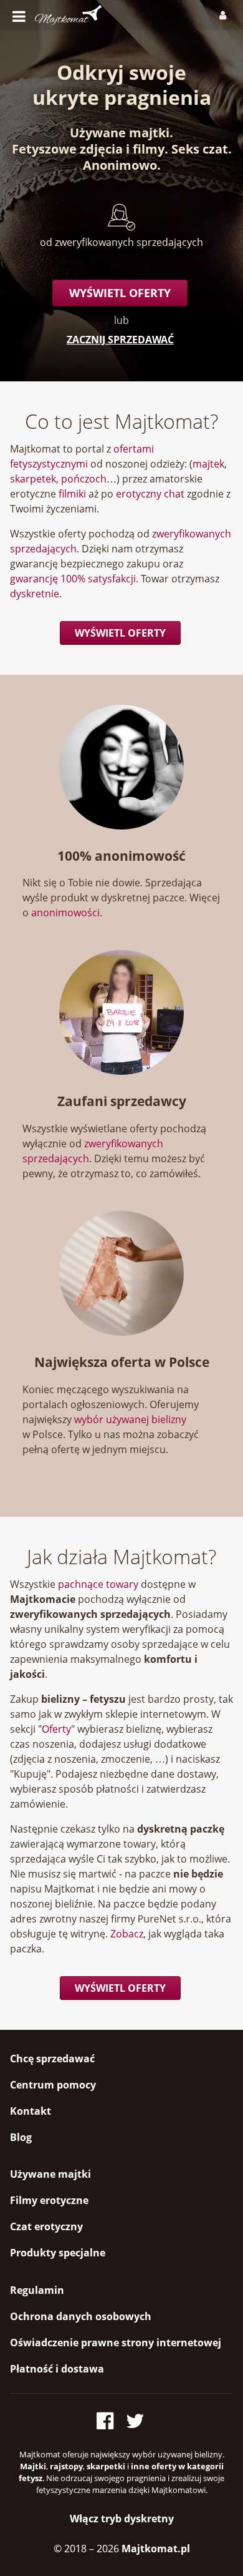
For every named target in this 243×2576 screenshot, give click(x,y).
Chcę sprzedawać (52, 2059)
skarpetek (33, 479)
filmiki (72, 494)
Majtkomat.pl (156, 2549)
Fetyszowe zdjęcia (67, 149)
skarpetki (106, 2466)
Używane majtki (120, 133)
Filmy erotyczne (49, 2200)
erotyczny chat (150, 494)
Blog (21, 2137)
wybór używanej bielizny (130, 1419)
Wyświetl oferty (120, 293)
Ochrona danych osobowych (81, 2316)
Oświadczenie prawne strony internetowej (116, 2343)
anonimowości (65, 913)
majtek (208, 464)
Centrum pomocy (53, 2085)
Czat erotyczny (46, 2226)
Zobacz (127, 1934)
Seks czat (200, 149)
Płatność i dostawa (57, 2369)
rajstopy (66, 2466)
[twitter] (136, 2418)
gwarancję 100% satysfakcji (73, 579)
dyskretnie (35, 594)
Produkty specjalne (58, 2253)
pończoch (84, 479)
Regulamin (37, 2290)
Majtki (33, 2466)
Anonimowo (120, 165)
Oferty (56, 1729)
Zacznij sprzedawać (120, 340)
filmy (149, 149)
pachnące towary (98, 1584)
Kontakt (31, 2111)
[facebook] (109, 2418)
